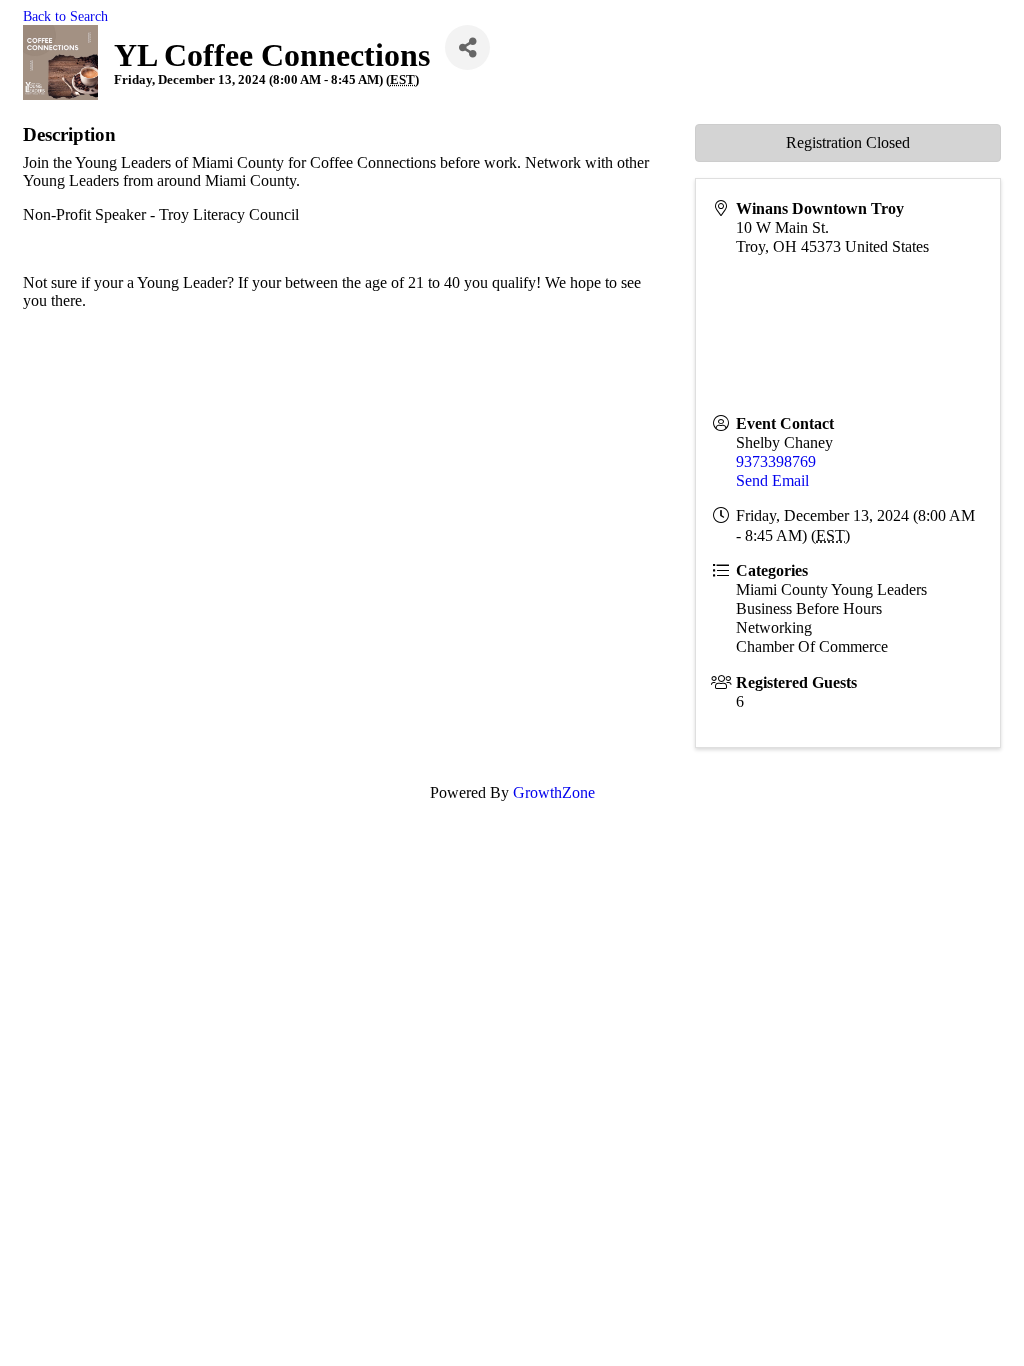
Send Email (772, 480)
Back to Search (65, 16)
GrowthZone (554, 792)
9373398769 (776, 461)
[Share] (467, 47)
